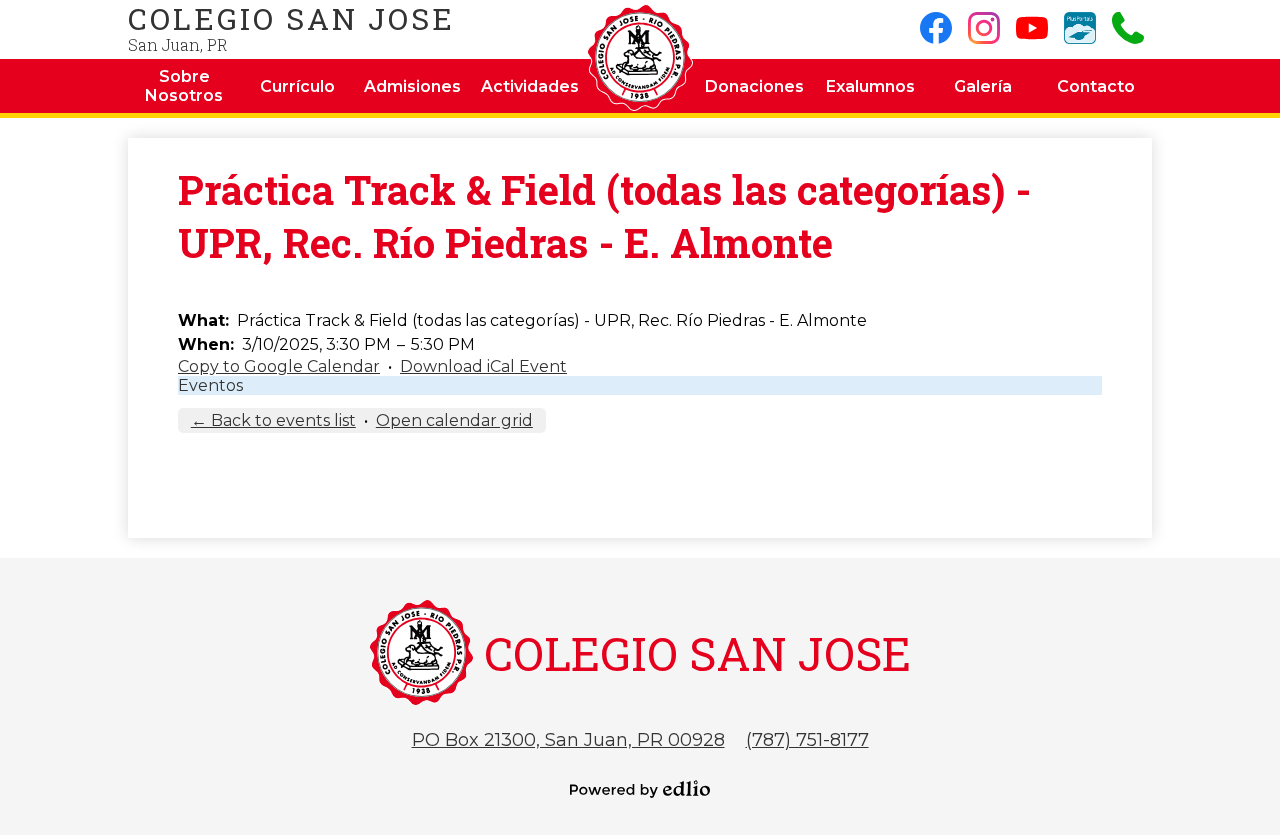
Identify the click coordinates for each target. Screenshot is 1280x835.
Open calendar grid (454, 420)
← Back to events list (273, 420)
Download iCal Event (483, 366)
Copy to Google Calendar (279, 366)
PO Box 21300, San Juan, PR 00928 (568, 740)
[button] (184, 86)
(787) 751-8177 (807, 740)
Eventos (210, 385)
